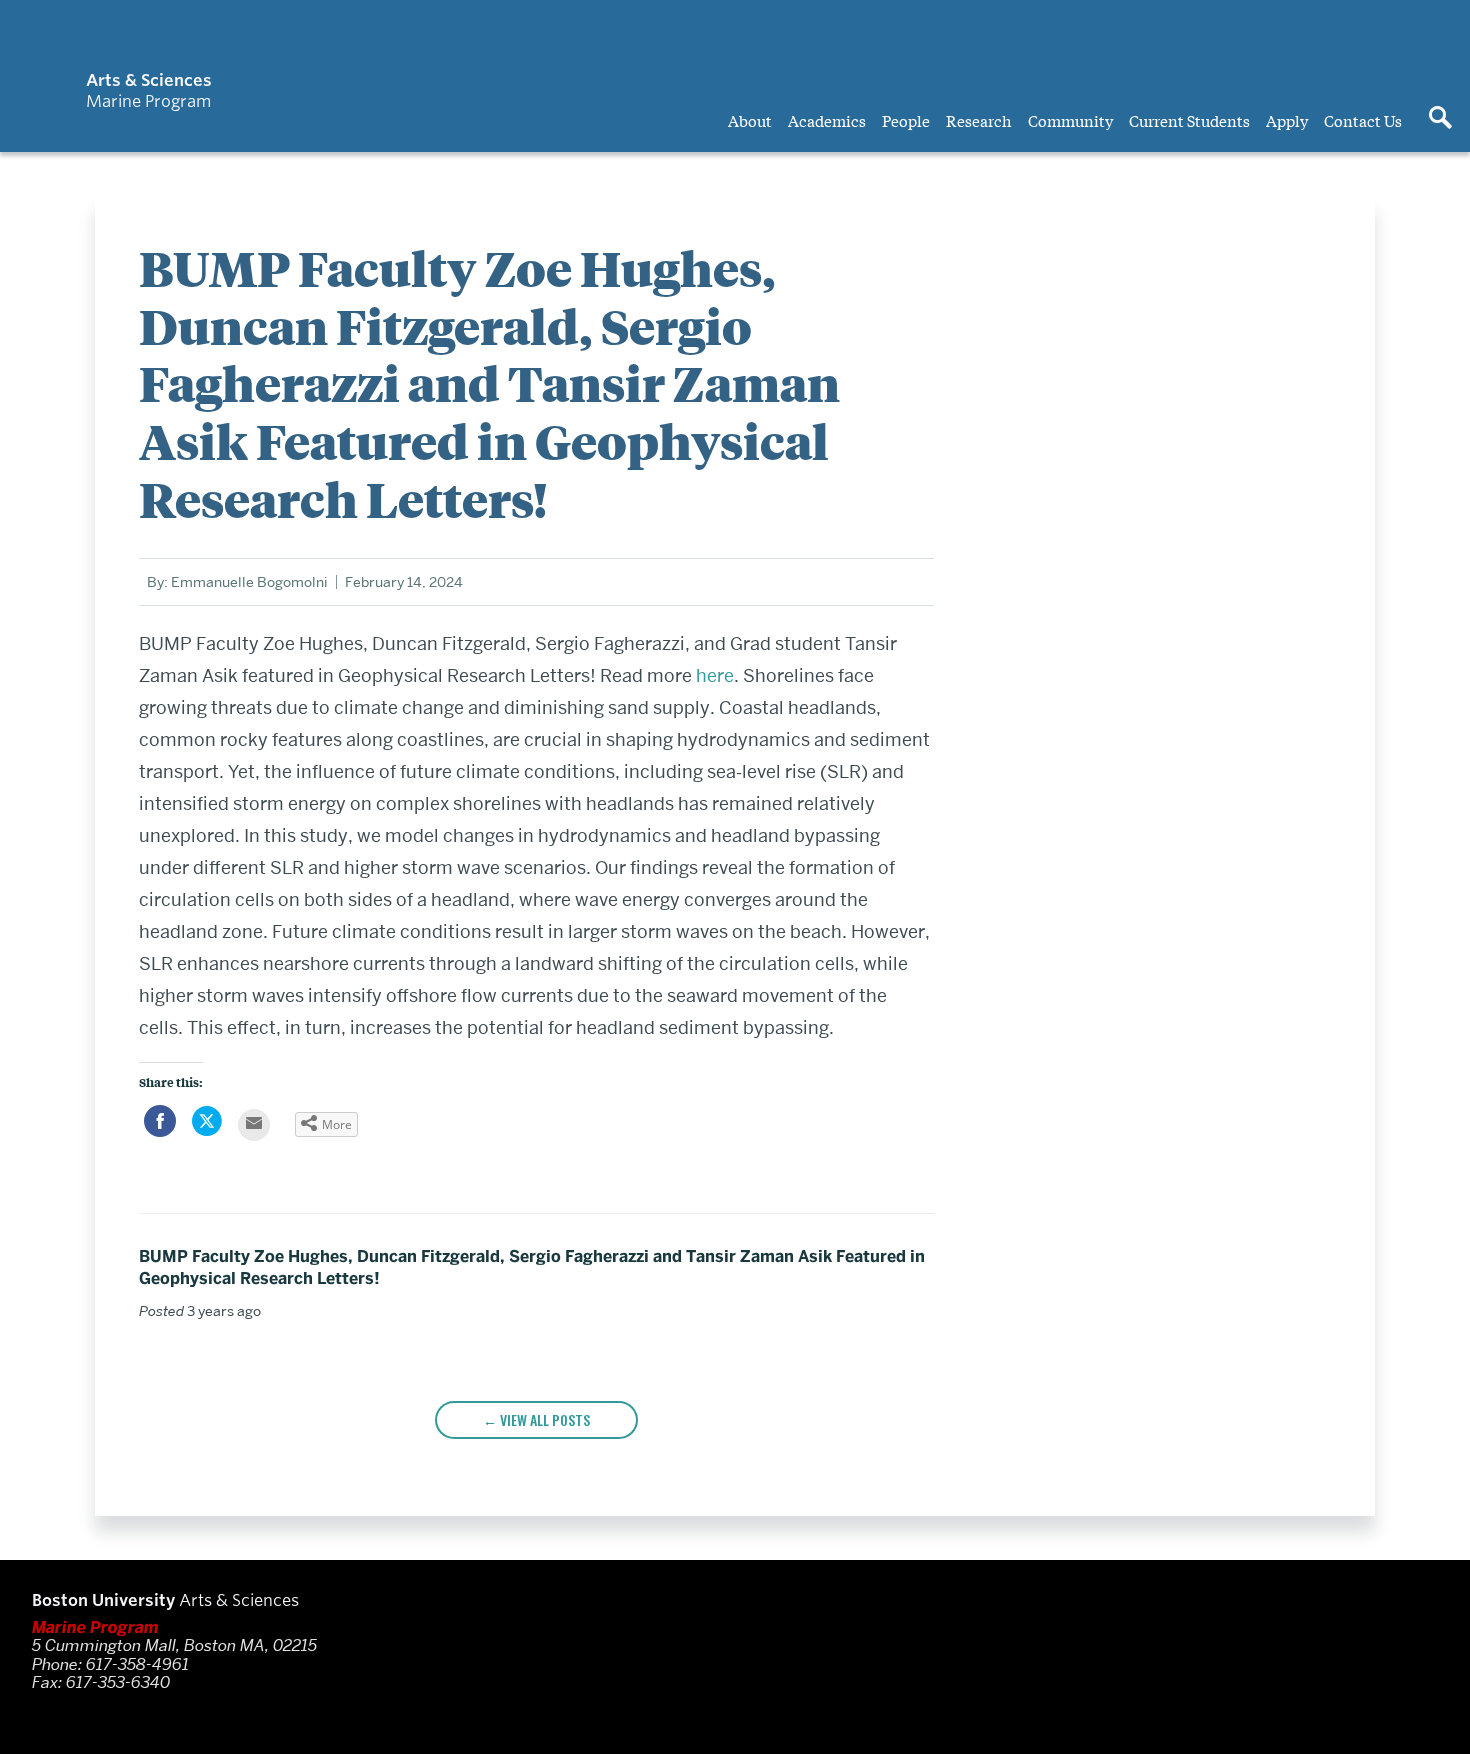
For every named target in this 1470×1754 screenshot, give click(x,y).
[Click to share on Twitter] (207, 1131)
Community (1070, 120)
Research (979, 120)
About (750, 120)
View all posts (545, 1419)
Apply (1287, 120)
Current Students (1189, 120)
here (715, 675)
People (906, 120)
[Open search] (1440, 119)
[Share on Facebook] (160, 1131)
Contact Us (1363, 120)
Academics (827, 120)
